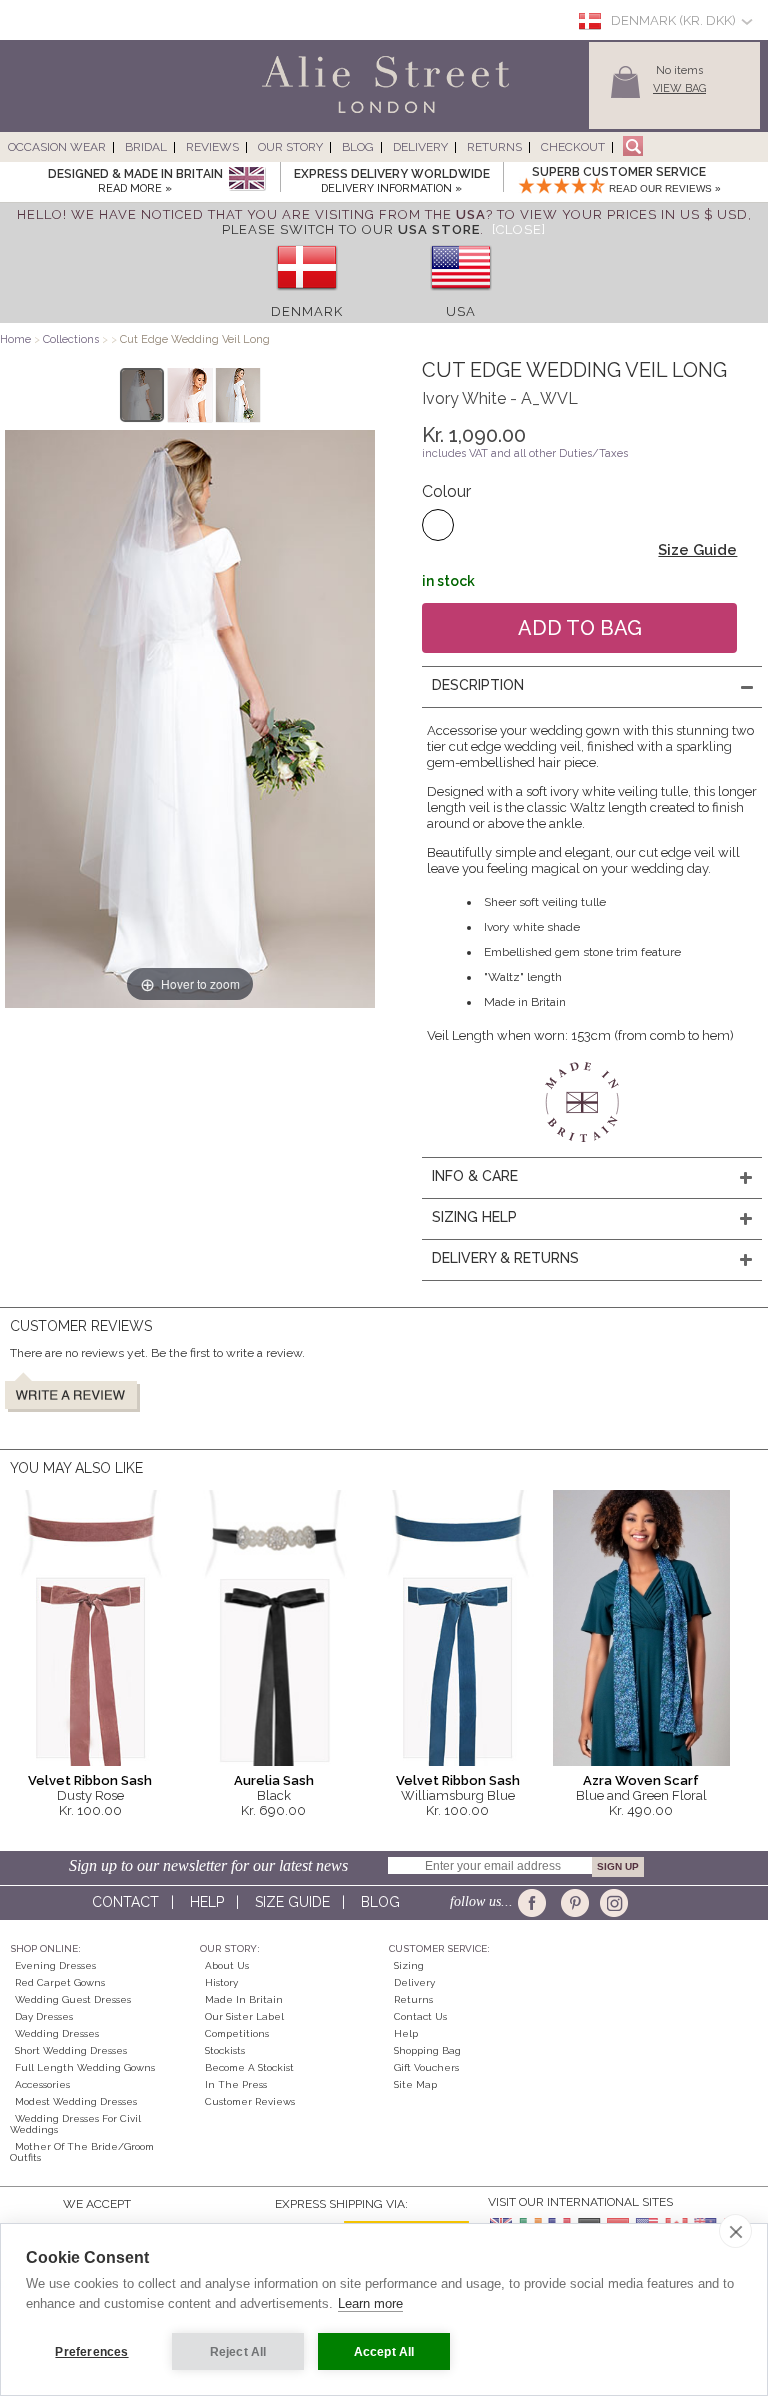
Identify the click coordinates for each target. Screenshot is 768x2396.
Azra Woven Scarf (641, 1780)
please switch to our (351, 229)
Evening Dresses (55, 1965)
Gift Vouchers (426, 2067)
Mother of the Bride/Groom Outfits (82, 2152)
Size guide (292, 1902)
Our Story (290, 147)
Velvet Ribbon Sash (90, 1780)
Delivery (420, 147)
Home (15, 339)
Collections (72, 339)
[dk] (307, 296)
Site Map (415, 2084)
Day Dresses (44, 2016)
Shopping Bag (427, 2050)
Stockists (225, 2050)
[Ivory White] (438, 525)
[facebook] (535, 1903)
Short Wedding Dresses (71, 2050)
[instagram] (611, 1903)
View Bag (679, 88)
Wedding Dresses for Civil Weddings (75, 2124)
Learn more (370, 2303)
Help (207, 1902)
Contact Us (420, 2016)
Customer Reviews (250, 2101)
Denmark (307, 311)
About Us (227, 1965)
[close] (735, 2231)
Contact (125, 1902)
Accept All (384, 2352)
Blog (358, 147)
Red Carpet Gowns (60, 1982)
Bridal (146, 147)
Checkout (573, 147)
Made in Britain (244, 1999)
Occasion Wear (57, 147)
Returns (494, 147)
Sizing (409, 1965)
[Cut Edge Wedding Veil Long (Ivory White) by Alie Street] (142, 395)
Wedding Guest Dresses (73, 1999)
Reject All (238, 2352)
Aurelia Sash (274, 1780)
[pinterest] (573, 1903)
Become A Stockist (249, 2067)
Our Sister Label (244, 2016)
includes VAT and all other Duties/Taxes (525, 453)
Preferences (91, 2352)
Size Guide (697, 550)
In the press (236, 2084)
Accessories (42, 2084)
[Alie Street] (295, 114)
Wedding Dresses (57, 2033)
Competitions (237, 2033)
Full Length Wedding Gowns (85, 2067)
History (221, 1982)
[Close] (519, 229)
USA (461, 311)
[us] (461, 296)
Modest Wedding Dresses (76, 2101)
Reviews (212, 147)
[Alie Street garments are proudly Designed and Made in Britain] (246, 179)
